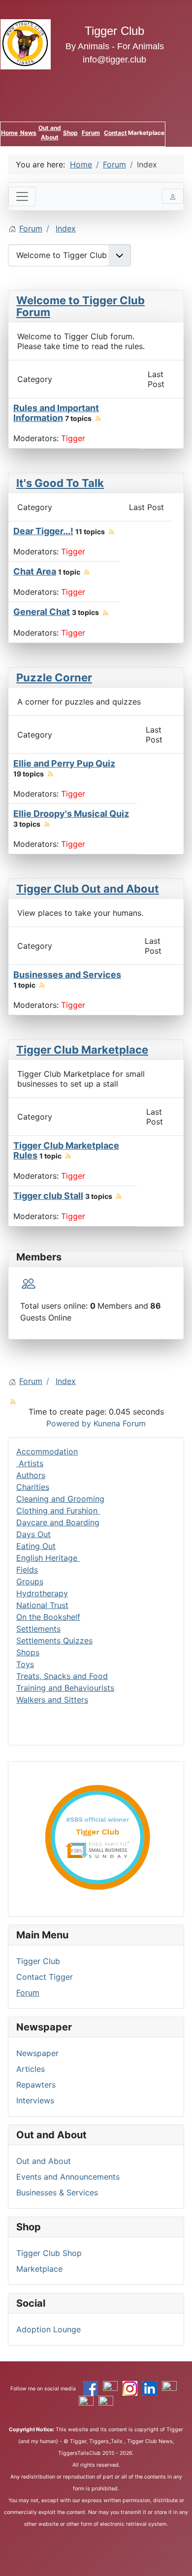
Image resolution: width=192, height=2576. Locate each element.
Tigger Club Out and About (88, 889)
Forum (91, 133)
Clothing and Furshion (58, 1511)
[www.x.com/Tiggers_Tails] (110, 2388)
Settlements (38, 1629)
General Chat (42, 612)
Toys (25, 1664)
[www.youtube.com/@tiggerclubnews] (106, 2403)
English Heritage (48, 1558)
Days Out (33, 1534)
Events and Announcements (68, 2177)
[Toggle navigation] (22, 196)
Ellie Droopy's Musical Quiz (71, 814)
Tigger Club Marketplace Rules (66, 1150)
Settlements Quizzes (54, 1641)
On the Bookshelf (48, 1617)
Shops (28, 1652)
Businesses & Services (57, 2192)
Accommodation (47, 1451)
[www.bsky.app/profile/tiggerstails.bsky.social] (86, 2403)
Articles (31, 2069)
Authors (31, 1475)
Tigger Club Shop (49, 2253)
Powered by (69, 1423)
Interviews (35, 2100)
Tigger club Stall (48, 1196)
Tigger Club (38, 1961)
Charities (33, 1487)
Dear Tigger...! (43, 531)
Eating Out (36, 1546)
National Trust (42, 1605)
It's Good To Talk (60, 483)
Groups (30, 1581)
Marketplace (39, 2269)
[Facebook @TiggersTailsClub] (91, 2388)
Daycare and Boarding (58, 1522)
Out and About (44, 2161)
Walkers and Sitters (52, 1700)
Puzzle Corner (54, 677)
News (28, 133)
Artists (30, 1463)
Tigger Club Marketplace (82, 1050)
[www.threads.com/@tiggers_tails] (169, 2388)
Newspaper (37, 2053)
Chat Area (35, 571)
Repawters (36, 2085)
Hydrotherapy (42, 1593)
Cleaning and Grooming (60, 1499)
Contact (115, 133)
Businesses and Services (67, 975)
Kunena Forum (120, 1423)
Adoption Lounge (48, 2329)
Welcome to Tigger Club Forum (80, 306)
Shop (70, 133)
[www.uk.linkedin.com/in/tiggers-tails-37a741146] (150, 2388)
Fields (27, 1570)
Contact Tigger (45, 1977)
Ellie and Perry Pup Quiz (64, 763)
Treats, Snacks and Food (62, 1676)
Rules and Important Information (56, 413)
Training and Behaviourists (65, 1688)
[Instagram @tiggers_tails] (130, 2388)
